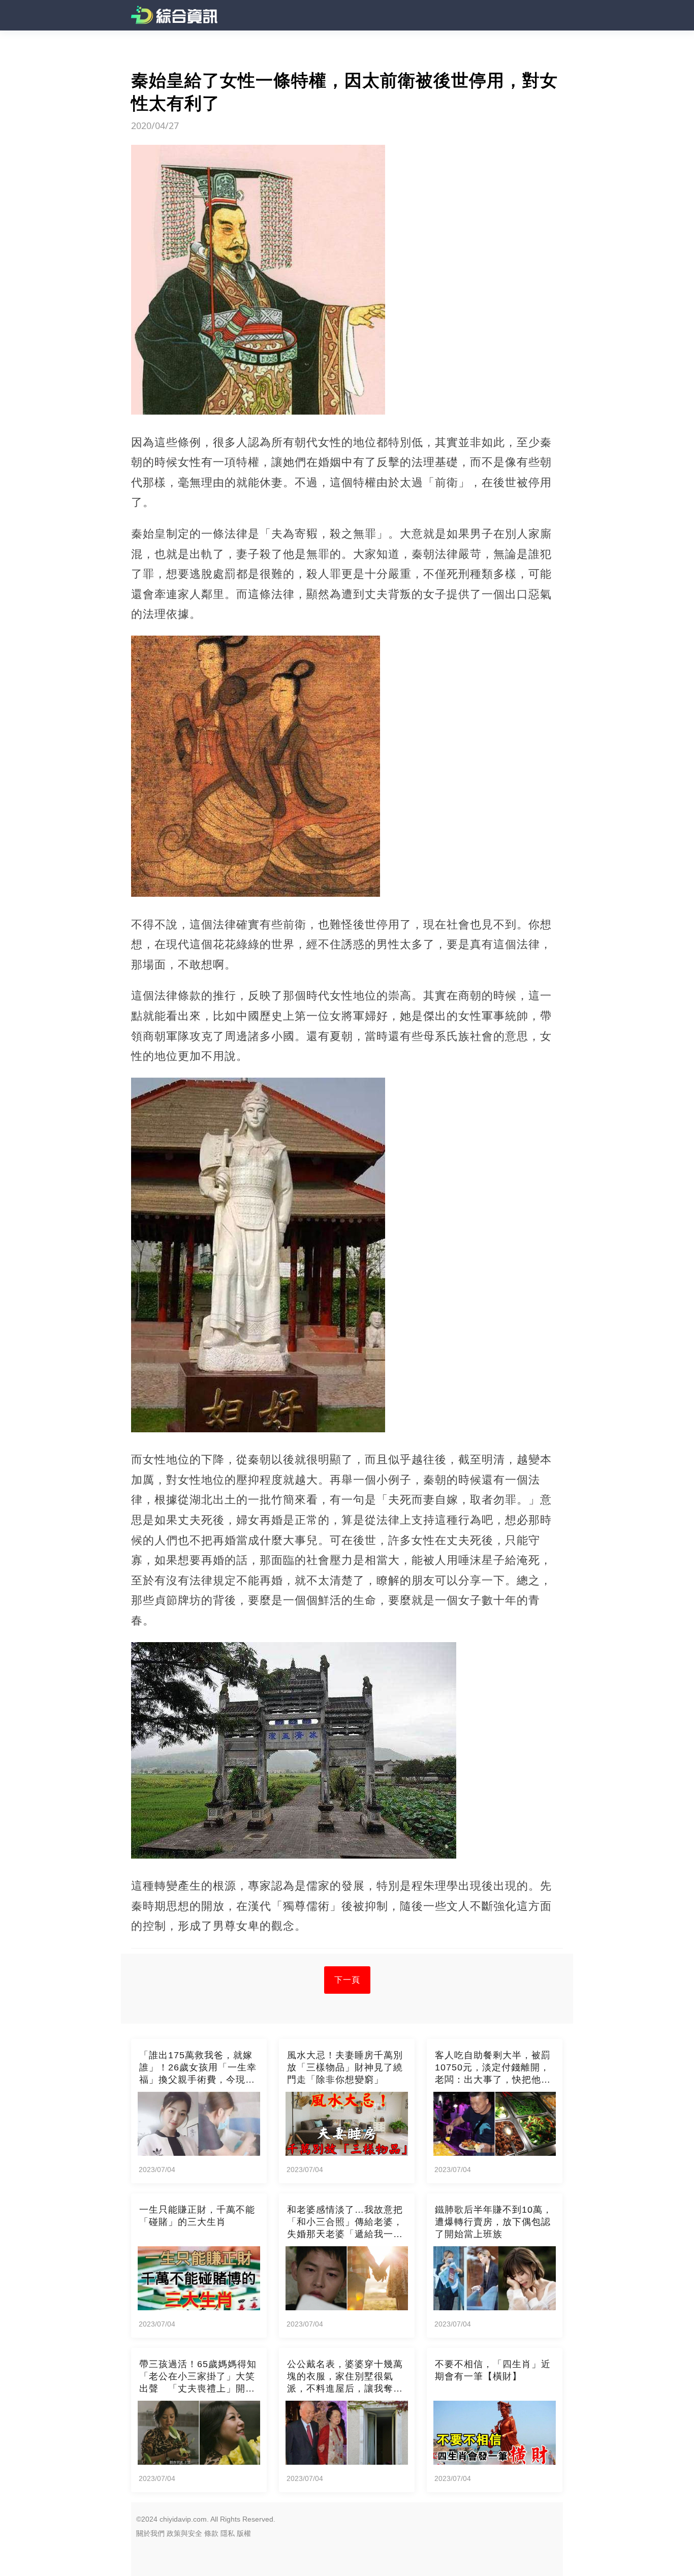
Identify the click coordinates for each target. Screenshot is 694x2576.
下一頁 (347, 1980)
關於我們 (150, 2533)
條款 (211, 2533)
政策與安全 (184, 2533)
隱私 (228, 2533)
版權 (244, 2533)
